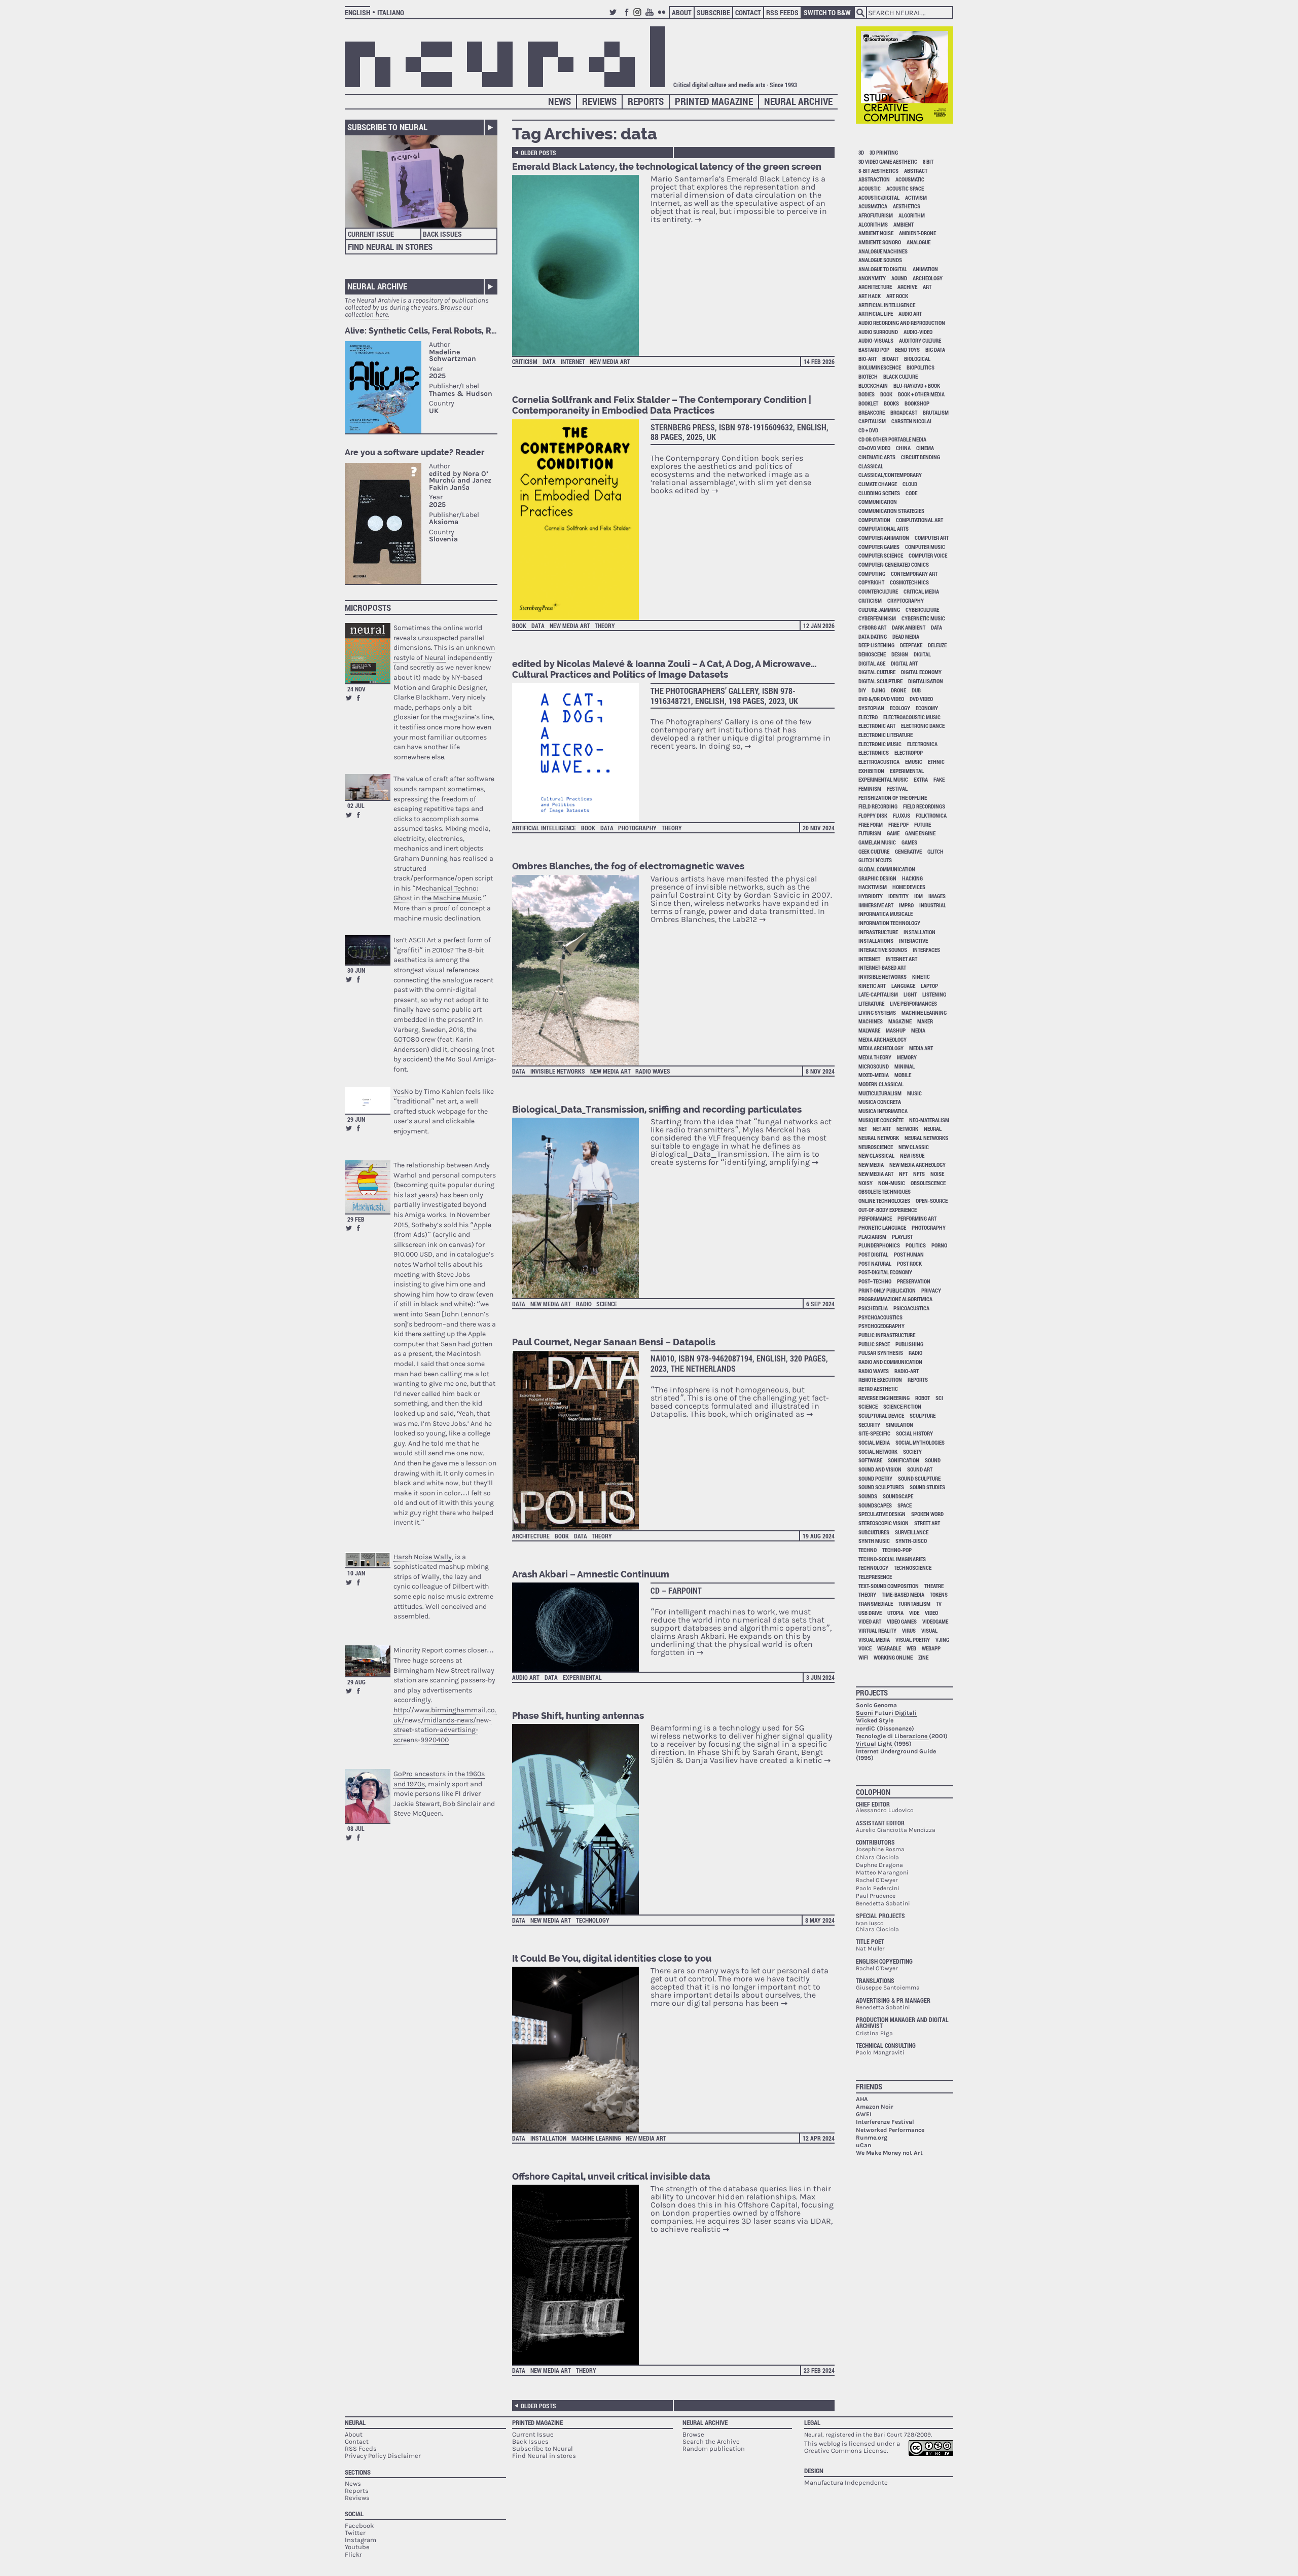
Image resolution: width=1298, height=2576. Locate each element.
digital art (904, 663)
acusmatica (873, 206)
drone (898, 690)
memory (907, 1057)
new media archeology (917, 1165)
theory (605, 625)
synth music (874, 1541)
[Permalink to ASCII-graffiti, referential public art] (368, 950)
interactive (913, 941)
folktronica (931, 815)
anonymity (872, 278)
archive (907, 287)
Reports (646, 101)
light (910, 994)
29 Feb (356, 1219)
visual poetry (913, 1640)
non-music (892, 1183)
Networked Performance (890, 2130)
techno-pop (897, 1550)
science (607, 1304)
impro (906, 905)
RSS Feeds (782, 12)
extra (921, 779)
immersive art (876, 905)
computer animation (884, 538)
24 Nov (356, 689)
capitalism (872, 421)
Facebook (627, 16)
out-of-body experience (888, 1210)
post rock (909, 1263)
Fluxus (902, 815)
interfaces (926, 950)
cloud (910, 484)
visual (929, 1630)
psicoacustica (911, 1308)
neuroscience (876, 1147)
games (909, 842)
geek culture (874, 851)
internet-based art (882, 967)
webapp (931, 1648)
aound (899, 278)
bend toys (907, 349)
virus (909, 1630)
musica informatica (883, 1111)
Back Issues (442, 234)
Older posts (538, 153)
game (893, 833)
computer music (925, 547)
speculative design (882, 1514)
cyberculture (922, 610)
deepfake (911, 645)
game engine (920, 833)
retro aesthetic (878, 1389)
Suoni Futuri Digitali (886, 1713)
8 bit (928, 161)
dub (916, 690)
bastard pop (874, 349)
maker (925, 1021)
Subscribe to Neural (387, 127)
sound (933, 1460)
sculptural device (881, 1415)
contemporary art (914, 574)
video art (870, 1621)
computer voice (928, 555)
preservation (914, 1281)
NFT (903, 1174)
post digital (873, 1254)
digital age (872, 663)
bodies (867, 394)
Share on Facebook (358, 698)
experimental (582, 1677)
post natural (875, 1263)
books (891, 403)
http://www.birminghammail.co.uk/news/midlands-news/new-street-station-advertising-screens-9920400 (445, 1725)
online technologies (884, 1201)
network (907, 1129)
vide (914, 1613)
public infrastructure (887, 1335)
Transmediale (876, 1604)
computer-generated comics (894, 564)
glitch (935, 851)
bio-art (868, 359)
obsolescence (928, 1183)
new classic (914, 1147)
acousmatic (910, 179)
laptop (929, 986)
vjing (942, 1640)
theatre (934, 1586)
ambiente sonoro (880, 242)
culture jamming (879, 610)
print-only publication (887, 1290)
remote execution (880, 1379)
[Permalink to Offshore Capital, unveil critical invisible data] (581, 2275)
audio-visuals (876, 340)
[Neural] (505, 57)
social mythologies (920, 1442)
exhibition (871, 771)
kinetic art (872, 986)
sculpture (923, 1415)
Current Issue (371, 234)
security (869, 1425)
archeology (928, 278)
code (911, 493)
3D (861, 152)
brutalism (936, 412)
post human (909, 1254)
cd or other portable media (892, 439)
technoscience (913, 1568)
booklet (868, 403)
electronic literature (886, 735)
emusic (914, 762)
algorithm (912, 215)
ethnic (936, 762)
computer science (881, 555)
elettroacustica (879, 762)
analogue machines (883, 251)
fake (939, 779)
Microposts (368, 608)
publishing (909, 1344)
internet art (902, 959)
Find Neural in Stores (390, 247)
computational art (920, 520)
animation (925, 269)
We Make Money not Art (889, 2153)
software (870, 1460)
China (903, 448)
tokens (939, 1594)
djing (878, 690)
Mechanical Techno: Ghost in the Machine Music (437, 893)
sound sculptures (881, 1487)
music (914, 1093)
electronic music (880, 744)
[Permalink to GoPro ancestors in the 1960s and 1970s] (368, 1796)
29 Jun (356, 1119)
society (912, 1451)
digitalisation (926, 681)
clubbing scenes (879, 493)
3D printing (884, 152)
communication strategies (891, 511)
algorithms (873, 224)
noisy (866, 1183)
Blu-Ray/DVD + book (917, 385)
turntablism (914, 1604)
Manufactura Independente (846, 2482)
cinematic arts (877, 457)
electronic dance (923, 726)
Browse (693, 2434)
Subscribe (713, 12)
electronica (922, 744)
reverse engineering (884, 1398)
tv (939, 1604)
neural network (879, 1138)
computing (872, 574)
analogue (918, 242)
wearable (889, 1648)
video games (902, 1621)
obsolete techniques (885, 1191)
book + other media (921, 394)
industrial (933, 905)
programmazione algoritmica (895, 1299)
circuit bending (921, 457)
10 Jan (356, 1573)
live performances (913, 1003)
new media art (610, 361)
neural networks (926, 1138)
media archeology (881, 1048)
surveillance (912, 1532)
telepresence (875, 1577)
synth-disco (911, 1541)
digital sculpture (880, 681)
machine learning (596, 2138)
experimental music (883, 779)
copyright (871, 582)
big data (935, 349)
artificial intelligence (544, 828)
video (931, 1613)
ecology (900, 708)
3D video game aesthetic (888, 161)
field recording (878, 806)
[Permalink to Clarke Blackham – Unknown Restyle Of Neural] (368, 653)
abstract (916, 171)
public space (874, 1344)
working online (893, 1657)
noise (937, 1174)
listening (934, 994)
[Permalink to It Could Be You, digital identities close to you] (581, 2050)
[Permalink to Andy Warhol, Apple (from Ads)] (368, 1187)
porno (939, 1245)
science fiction (902, 1406)
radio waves (653, 1071)
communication (878, 502)
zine (923, 1657)
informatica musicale (886, 914)
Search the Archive (711, 2441)
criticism (525, 361)
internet (573, 361)
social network (878, 1451)
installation (548, 2138)
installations (876, 941)
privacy (931, 1290)
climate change (878, 484)
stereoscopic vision (884, 1523)
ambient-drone (917, 233)
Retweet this (349, 698)
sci (939, 1398)
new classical (876, 1155)
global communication (887, 869)
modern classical (881, 1084)
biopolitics (921, 367)
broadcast (904, 412)
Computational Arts (884, 528)
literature (871, 1003)
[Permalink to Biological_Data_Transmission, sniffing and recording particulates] (581, 1208)
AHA (862, 2099)
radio (584, 1304)
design (900, 654)
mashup (896, 1030)
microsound (874, 1066)
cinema (925, 448)
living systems (877, 1013)
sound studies (927, 1487)
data (549, 361)
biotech (868, 376)
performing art (917, 1218)
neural (933, 1129)
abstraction (874, 179)
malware (869, 1030)
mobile (903, 1075)
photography (637, 828)
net (863, 1129)
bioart (890, 359)
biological (917, 359)
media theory (875, 1057)
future (923, 824)
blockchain (873, 385)
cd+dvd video (874, 448)
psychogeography (881, 1326)
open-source (932, 1201)
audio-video (918, 332)
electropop (909, 752)
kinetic (921, 977)
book (519, 625)
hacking (912, 878)
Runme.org (872, 2138)
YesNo (403, 1092)
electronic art (877, 726)
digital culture (877, 672)
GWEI (864, 2114)
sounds (868, 1496)
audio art (526, 1677)
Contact (748, 12)
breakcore (872, 412)
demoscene (872, 654)
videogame (935, 1621)
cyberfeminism (877, 618)
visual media (874, 1640)
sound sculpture (919, 1478)
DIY (862, 690)
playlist (902, 1237)
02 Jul (356, 805)
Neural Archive (798, 101)
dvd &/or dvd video (881, 699)
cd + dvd (868, 430)
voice (865, 1648)
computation (874, 520)
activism (916, 197)
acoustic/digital (879, 197)
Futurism (870, 833)
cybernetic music (923, 618)
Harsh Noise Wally (423, 1557)
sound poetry (875, 1478)
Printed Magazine (714, 101)
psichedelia (873, 1308)
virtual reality (877, 1630)
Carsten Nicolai (911, 421)
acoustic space (905, 188)
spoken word (927, 1514)
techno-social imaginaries (892, 1559)
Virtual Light (874, 1744)
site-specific (874, 1433)
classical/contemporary (890, 475)
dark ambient (909, 627)
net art (882, 1129)
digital (922, 654)
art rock (897, 296)
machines (871, 1021)
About (682, 12)
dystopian (871, 708)
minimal (905, 1066)
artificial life (876, 314)
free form (871, 824)
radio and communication (890, 1362)
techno (868, 1550)
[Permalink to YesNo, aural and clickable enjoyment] (368, 1100)
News (560, 101)
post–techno (875, 1281)
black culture (900, 376)
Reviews (599, 101)
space (905, 1505)
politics (916, 1245)
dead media (906, 636)
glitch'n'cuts (875, 860)
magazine (900, 1021)
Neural (355, 2422)
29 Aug (356, 1682)
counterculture (878, 591)
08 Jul (356, 1828)
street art (927, 1523)
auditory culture (920, 340)
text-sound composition (889, 1586)
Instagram (639, 16)
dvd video (921, 699)
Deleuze (937, 645)
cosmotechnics (909, 582)
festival (897, 788)
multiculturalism (880, 1093)
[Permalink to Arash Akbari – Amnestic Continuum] (581, 1627)
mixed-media (874, 1075)
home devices (909, 887)
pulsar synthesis (881, 1353)
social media (874, 1442)
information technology (889, 923)
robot (923, 1398)
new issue (912, 1155)
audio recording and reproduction (902, 323)
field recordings (924, 806)
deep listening (876, 645)
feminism (870, 788)
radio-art (907, 1371)
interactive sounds (883, 950)
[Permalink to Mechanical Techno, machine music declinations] (368, 787)
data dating (873, 636)
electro (868, 717)
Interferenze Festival (885, 2122)
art (927, 287)
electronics (874, 752)
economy (927, 708)
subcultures (874, 1532)
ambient (904, 224)
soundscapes (875, 1505)
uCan (863, 2145)
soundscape (898, 1496)
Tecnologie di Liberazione (892, 1736)
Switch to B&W (827, 12)
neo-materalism (929, 1120)
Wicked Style (875, 1720)
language (903, 986)
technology (593, 1920)
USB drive (870, 1613)
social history (914, 1433)
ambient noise (876, 233)
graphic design (877, 878)
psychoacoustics (880, 1317)
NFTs (919, 1174)
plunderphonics (879, 1245)
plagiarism (872, 1237)
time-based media (903, 1594)
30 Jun (356, 970)
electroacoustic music (912, 717)
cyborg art (872, 627)
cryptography (906, 600)
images (937, 896)
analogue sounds (880, 260)
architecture (531, 1536)
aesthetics (907, 206)
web (911, 1648)
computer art (932, 538)
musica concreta (880, 1102)
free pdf (898, 824)
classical (871, 466)
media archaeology (882, 1039)
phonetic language (882, 1227)
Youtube (651, 16)
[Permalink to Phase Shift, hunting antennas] (581, 1819)
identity (898, 896)
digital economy (921, 672)
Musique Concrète (881, 1120)
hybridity (871, 896)
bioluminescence (880, 367)
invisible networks (558, 1071)
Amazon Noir (875, 2107)
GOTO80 (406, 1039)
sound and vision (880, 1469)
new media (871, 1165)
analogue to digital (883, 269)
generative (908, 851)
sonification (904, 1460)
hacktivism (873, 887)
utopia (895, 1613)
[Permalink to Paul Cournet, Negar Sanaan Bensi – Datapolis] (581, 1440)
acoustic (870, 188)
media (918, 1030)
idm (918, 896)
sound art (920, 1469)
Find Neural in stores (544, 2456)
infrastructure (878, 932)
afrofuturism (876, 215)
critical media (921, 591)
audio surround (878, 332)
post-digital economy (885, 1272)
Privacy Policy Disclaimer (383, 2456)
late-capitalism (878, 994)
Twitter (615, 16)
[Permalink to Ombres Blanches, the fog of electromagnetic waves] (581, 970)
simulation (899, 1425)
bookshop (917, 403)
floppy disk (873, 815)
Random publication (714, 2449)
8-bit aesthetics (878, 171)
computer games (879, 547)
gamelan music (877, 842)
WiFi (863, 1657)
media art (921, 1048)
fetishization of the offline (893, 798)
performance (875, 1218)
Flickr (663, 16)
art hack (870, 296)
